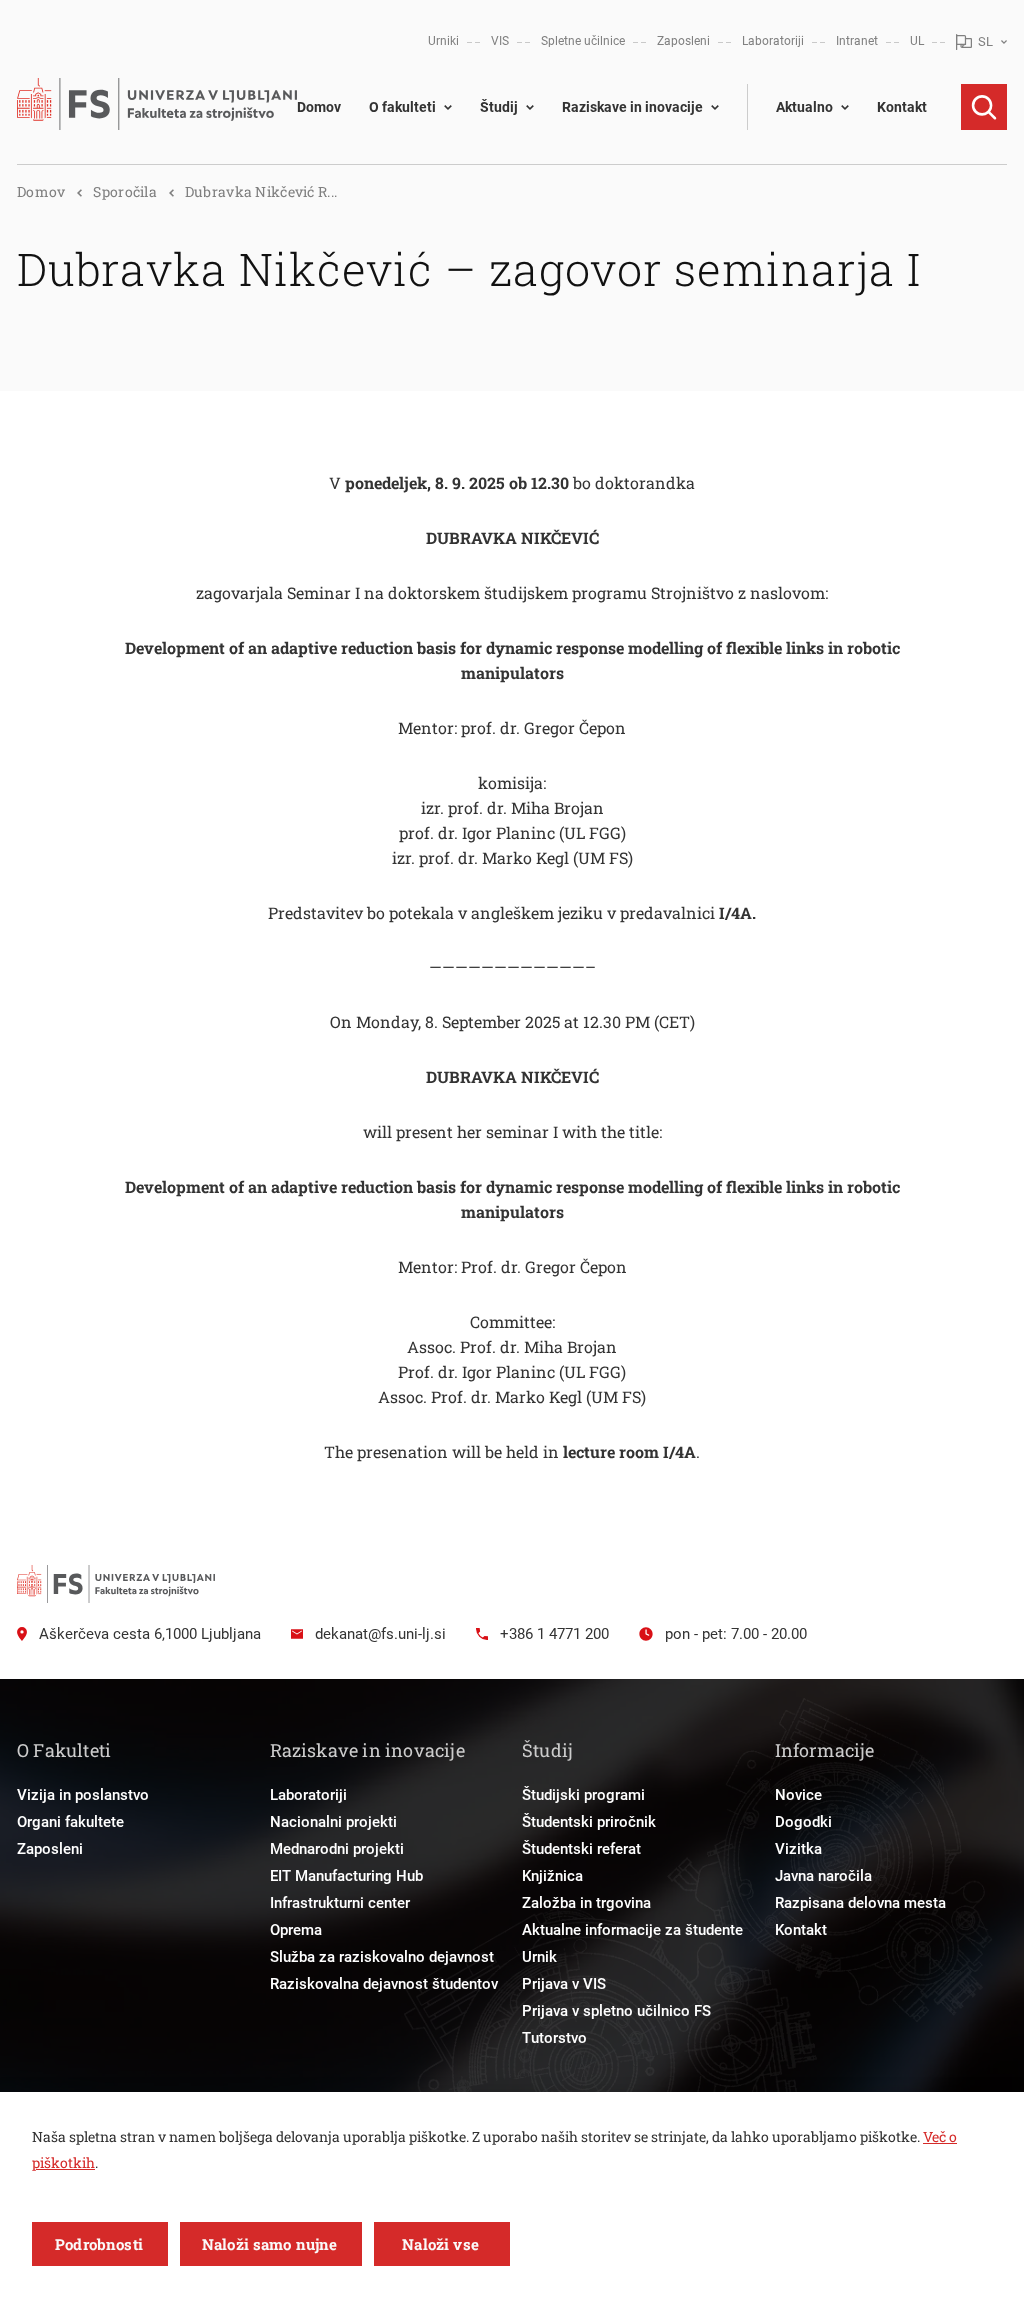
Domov (319, 107)
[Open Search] (984, 107)
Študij (499, 107)
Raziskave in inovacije (632, 107)
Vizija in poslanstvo (83, 1795)
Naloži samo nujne (270, 2244)
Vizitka (798, 1849)
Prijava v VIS (564, 1984)
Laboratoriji (773, 41)
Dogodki (803, 1822)
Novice (798, 1795)
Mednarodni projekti (337, 1849)
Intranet (857, 41)
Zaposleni (683, 41)
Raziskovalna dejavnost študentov (384, 1984)
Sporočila (125, 191)
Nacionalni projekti (333, 1822)
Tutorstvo (554, 2038)
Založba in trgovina (586, 1903)
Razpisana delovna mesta (860, 1903)
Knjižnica (552, 1876)
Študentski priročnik (589, 1822)
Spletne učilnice (583, 41)
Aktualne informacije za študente (632, 1930)
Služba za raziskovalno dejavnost (382, 1957)
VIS (500, 41)
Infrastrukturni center (340, 1903)
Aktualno (804, 107)
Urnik (539, 1957)
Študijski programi (583, 1795)
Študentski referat (581, 1849)
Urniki (443, 41)
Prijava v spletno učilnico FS (616, 2011)
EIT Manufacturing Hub (346, 1876)
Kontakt (902, 107)
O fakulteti (402, 107)
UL (917, 41)
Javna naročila (823, 1876)
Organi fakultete (70, 1822)
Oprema (296, 1930)
